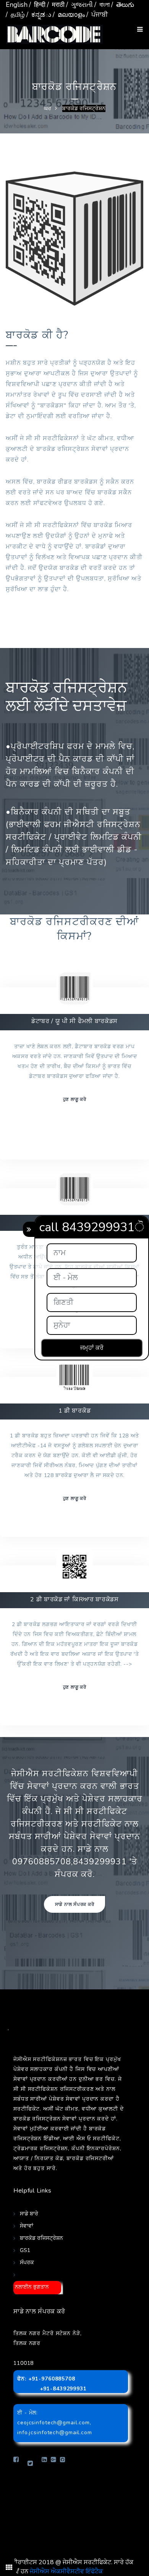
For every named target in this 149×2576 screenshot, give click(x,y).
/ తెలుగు (123, 5)
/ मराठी (56, 5)
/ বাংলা (102, 5)
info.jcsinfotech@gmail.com (55, 2432)
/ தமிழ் (15, 15)
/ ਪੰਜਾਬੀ (97, 15)
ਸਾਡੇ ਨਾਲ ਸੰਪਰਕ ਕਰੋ (75, 1904)
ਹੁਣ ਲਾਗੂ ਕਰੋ (75, 1099)
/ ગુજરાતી (79, 5)
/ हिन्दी (37, 5)
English (17, 5)
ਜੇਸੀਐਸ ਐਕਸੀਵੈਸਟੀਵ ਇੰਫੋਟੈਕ (66, 2571)
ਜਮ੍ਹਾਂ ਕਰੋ (92, 1348)
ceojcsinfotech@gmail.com (53, 2423)
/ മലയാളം (69, 15)
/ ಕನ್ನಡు (39, 15)
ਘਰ (48, 108)
